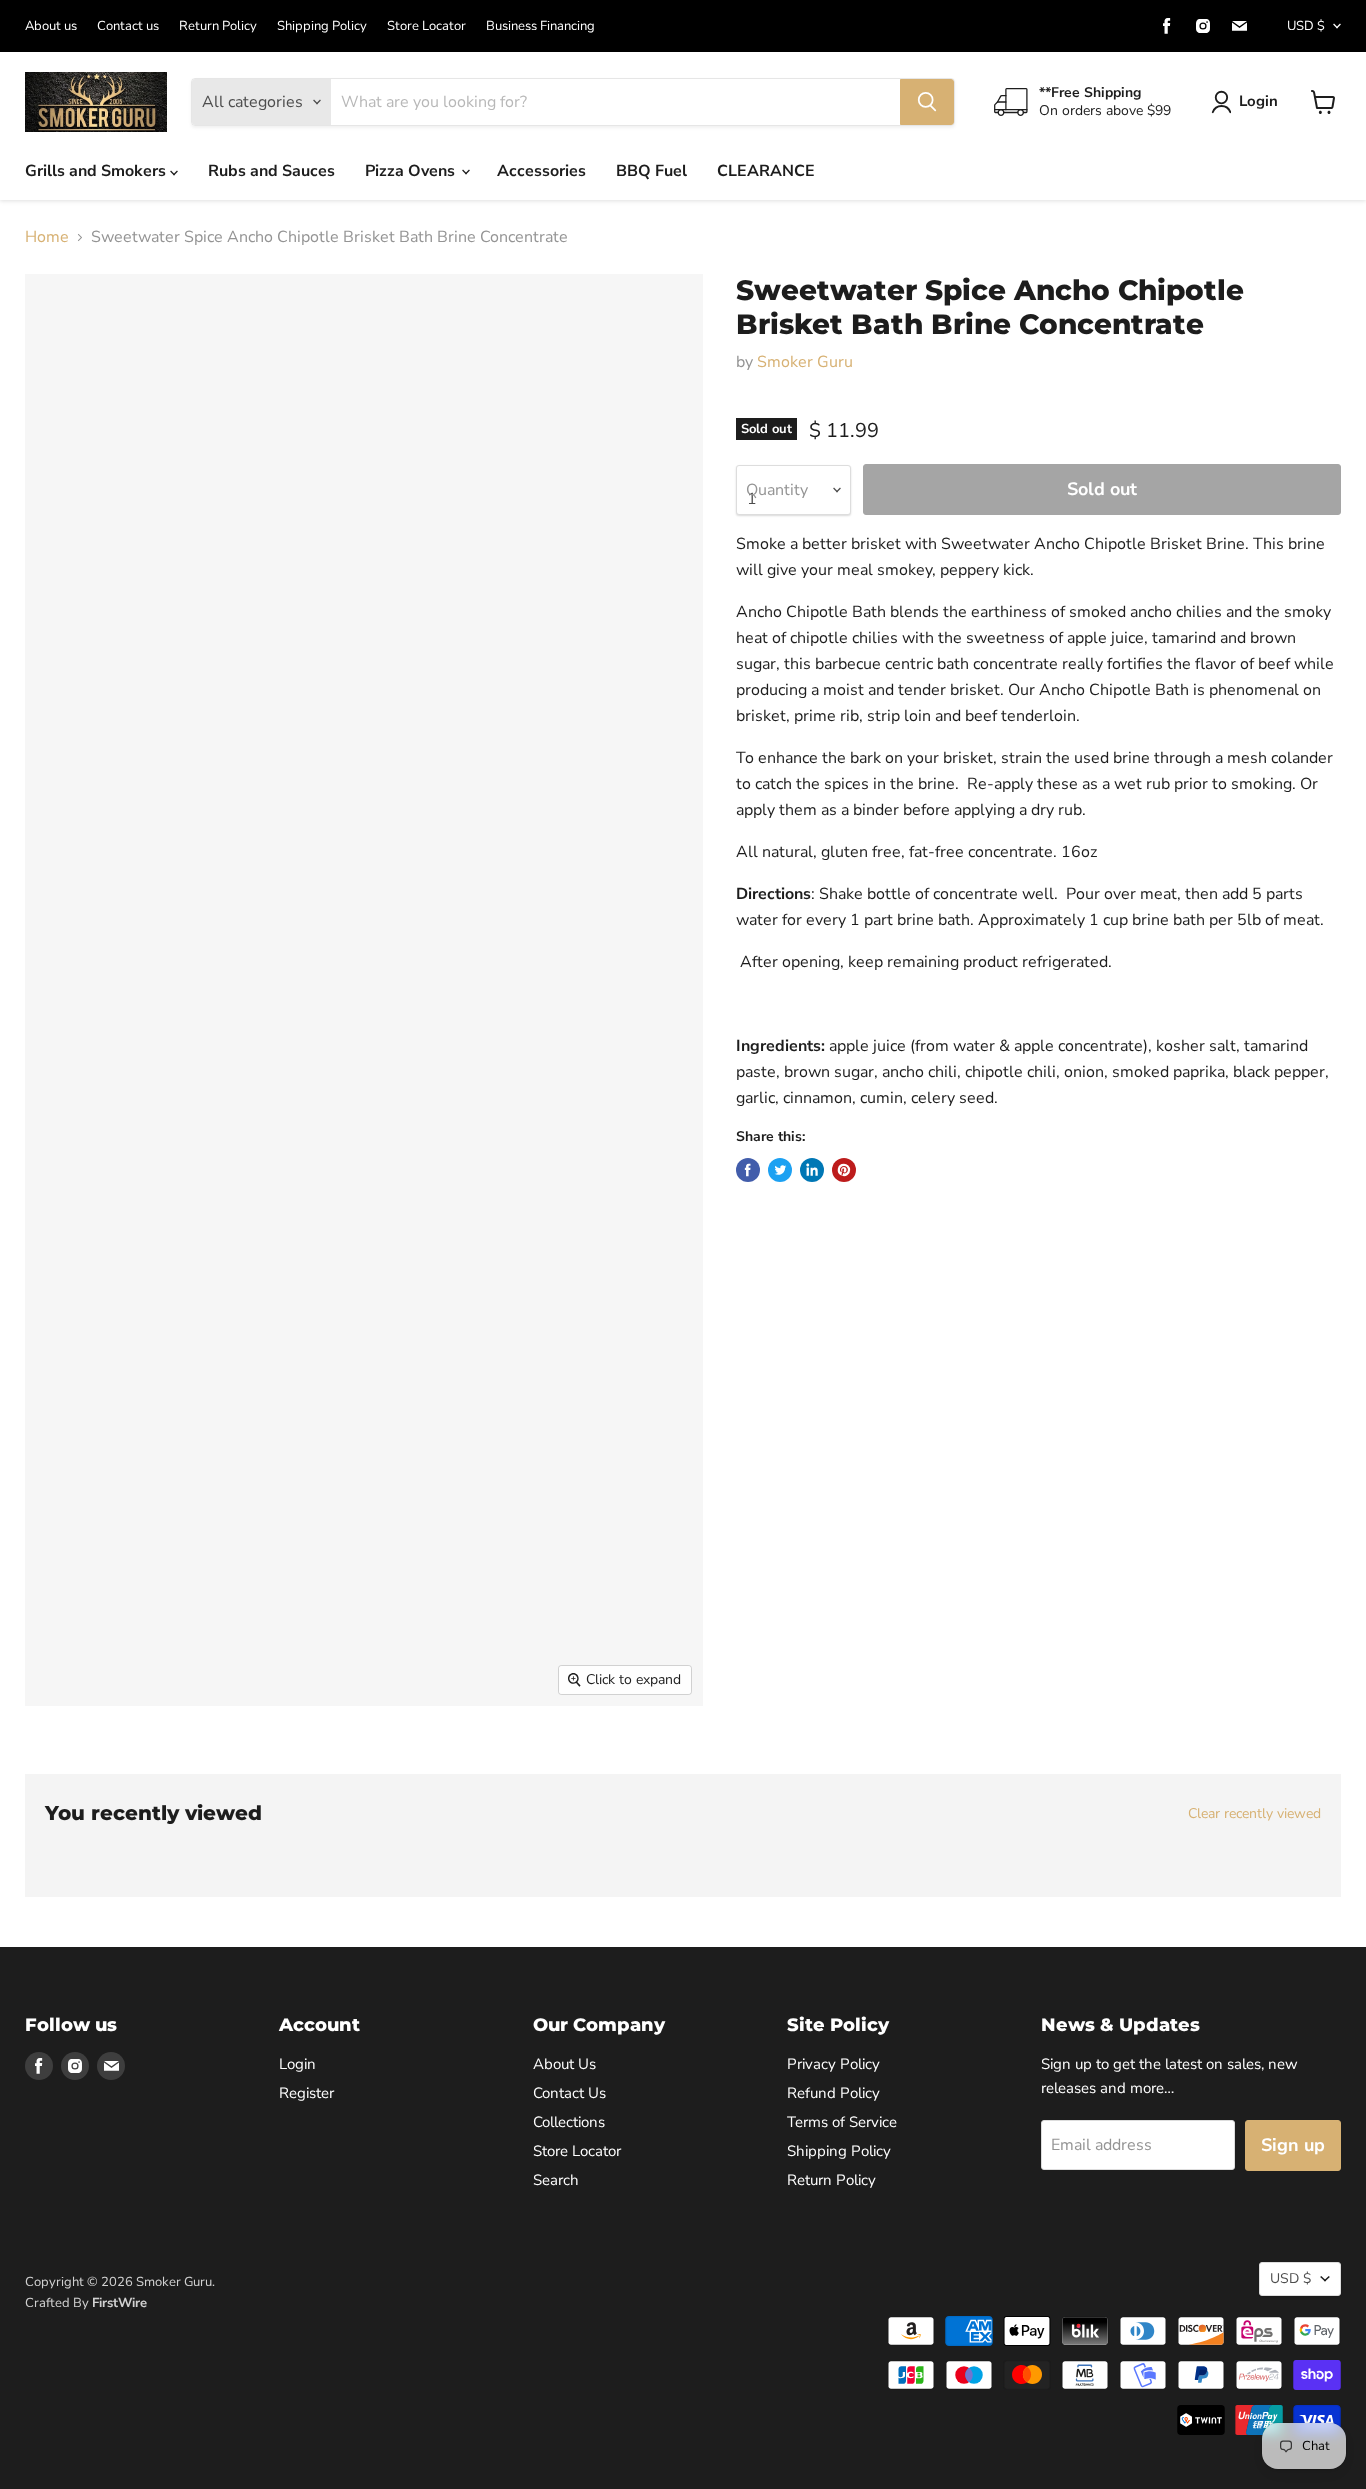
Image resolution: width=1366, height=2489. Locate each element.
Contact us (128, 26)
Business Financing (540, 26)
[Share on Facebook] (748, 1170)
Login (1258, 101)
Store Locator (426, 26)
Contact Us (569, 2093)
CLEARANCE (766, 171)
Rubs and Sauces (271, 171)
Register (306, 2093)
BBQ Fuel (651, 171)
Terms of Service (842, 2122)
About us (51, 26)
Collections (569, 2122)
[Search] (927, 102)
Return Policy (218, 26)
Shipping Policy (322, 26)
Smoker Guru (805, 362)
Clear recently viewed (1254, 1814)
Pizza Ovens (412, 171)
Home (47, 237)
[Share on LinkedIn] (812, 1170)
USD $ (1306, 26)
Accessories (541, 171)
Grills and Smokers (97, 171)
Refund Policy (833, 2093)
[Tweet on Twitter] (780, 1170)
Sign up (1293, 2145)
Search (556, 2180)
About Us (564, 2064)
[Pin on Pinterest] (844, 1170)
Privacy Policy (833, 2064)
